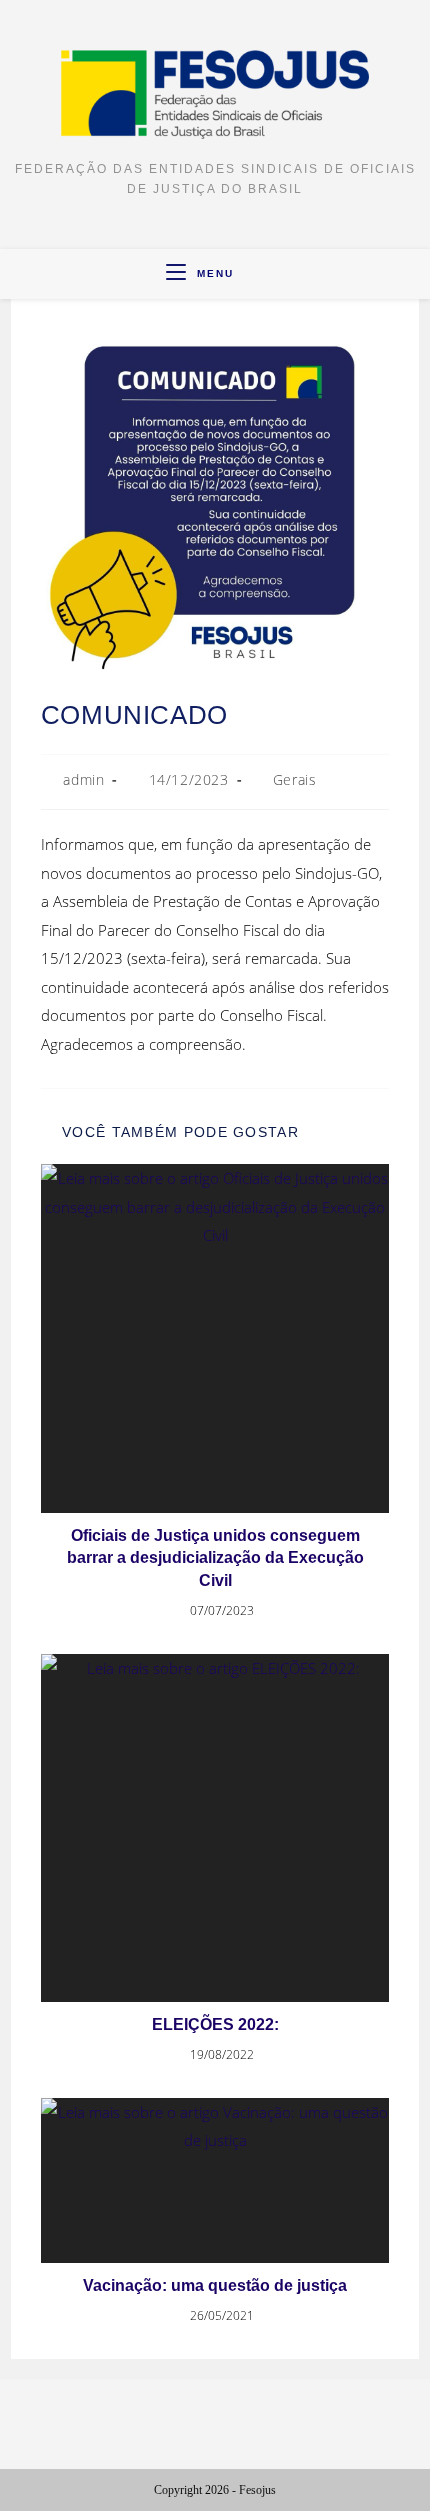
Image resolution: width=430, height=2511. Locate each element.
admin (83, 779)
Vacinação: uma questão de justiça (215, 2285)
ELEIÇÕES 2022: (215, 2024)
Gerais (295, 779)
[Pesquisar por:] (251, 273)
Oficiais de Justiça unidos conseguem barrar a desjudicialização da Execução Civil (215, 1558)
